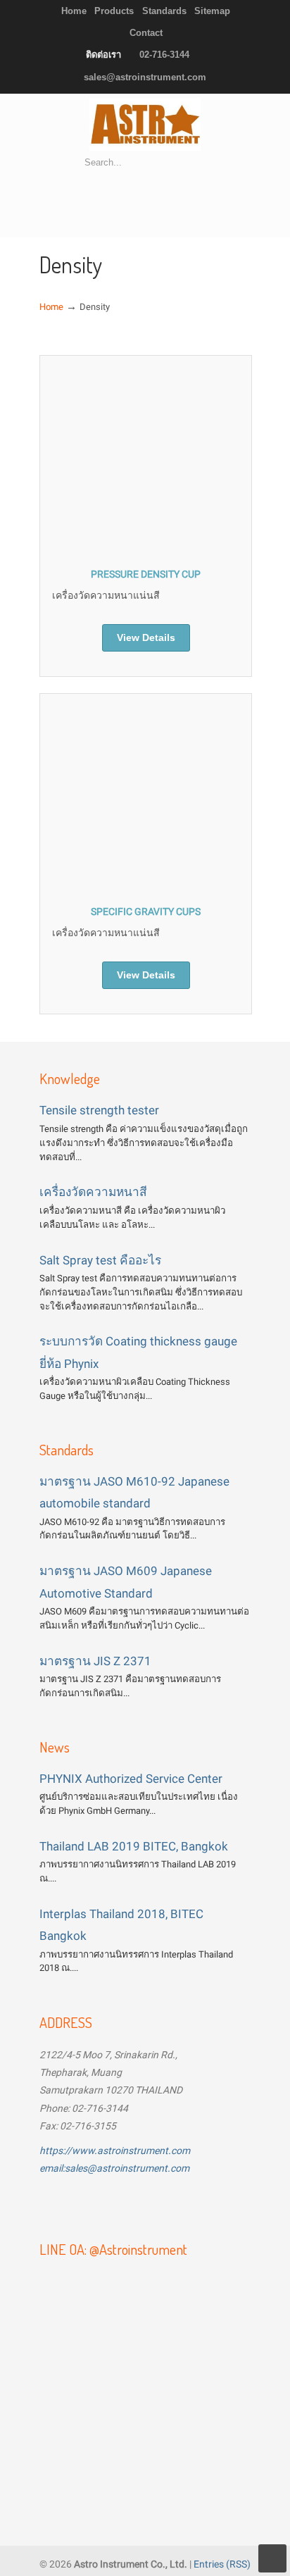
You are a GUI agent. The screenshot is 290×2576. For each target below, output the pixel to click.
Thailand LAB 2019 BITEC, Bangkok (134, 1846)
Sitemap (212, 11)
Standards (164, 11)
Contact (146, 33)
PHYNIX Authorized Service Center (131, 1779)
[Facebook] (57, 2205)
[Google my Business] (168, 2205)
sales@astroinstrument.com (145, 77)
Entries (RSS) (222, 2564)
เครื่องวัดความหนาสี (93, 1192)
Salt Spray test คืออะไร (100, 1260)
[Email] (132, 2205)
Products (114, 11)
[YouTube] (94, 2205)
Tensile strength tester (99, 1110)
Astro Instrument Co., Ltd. (145, 124)
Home (74, 11)
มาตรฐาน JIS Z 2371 (95, 1661)
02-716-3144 (164, 55)
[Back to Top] (272, 2558)
